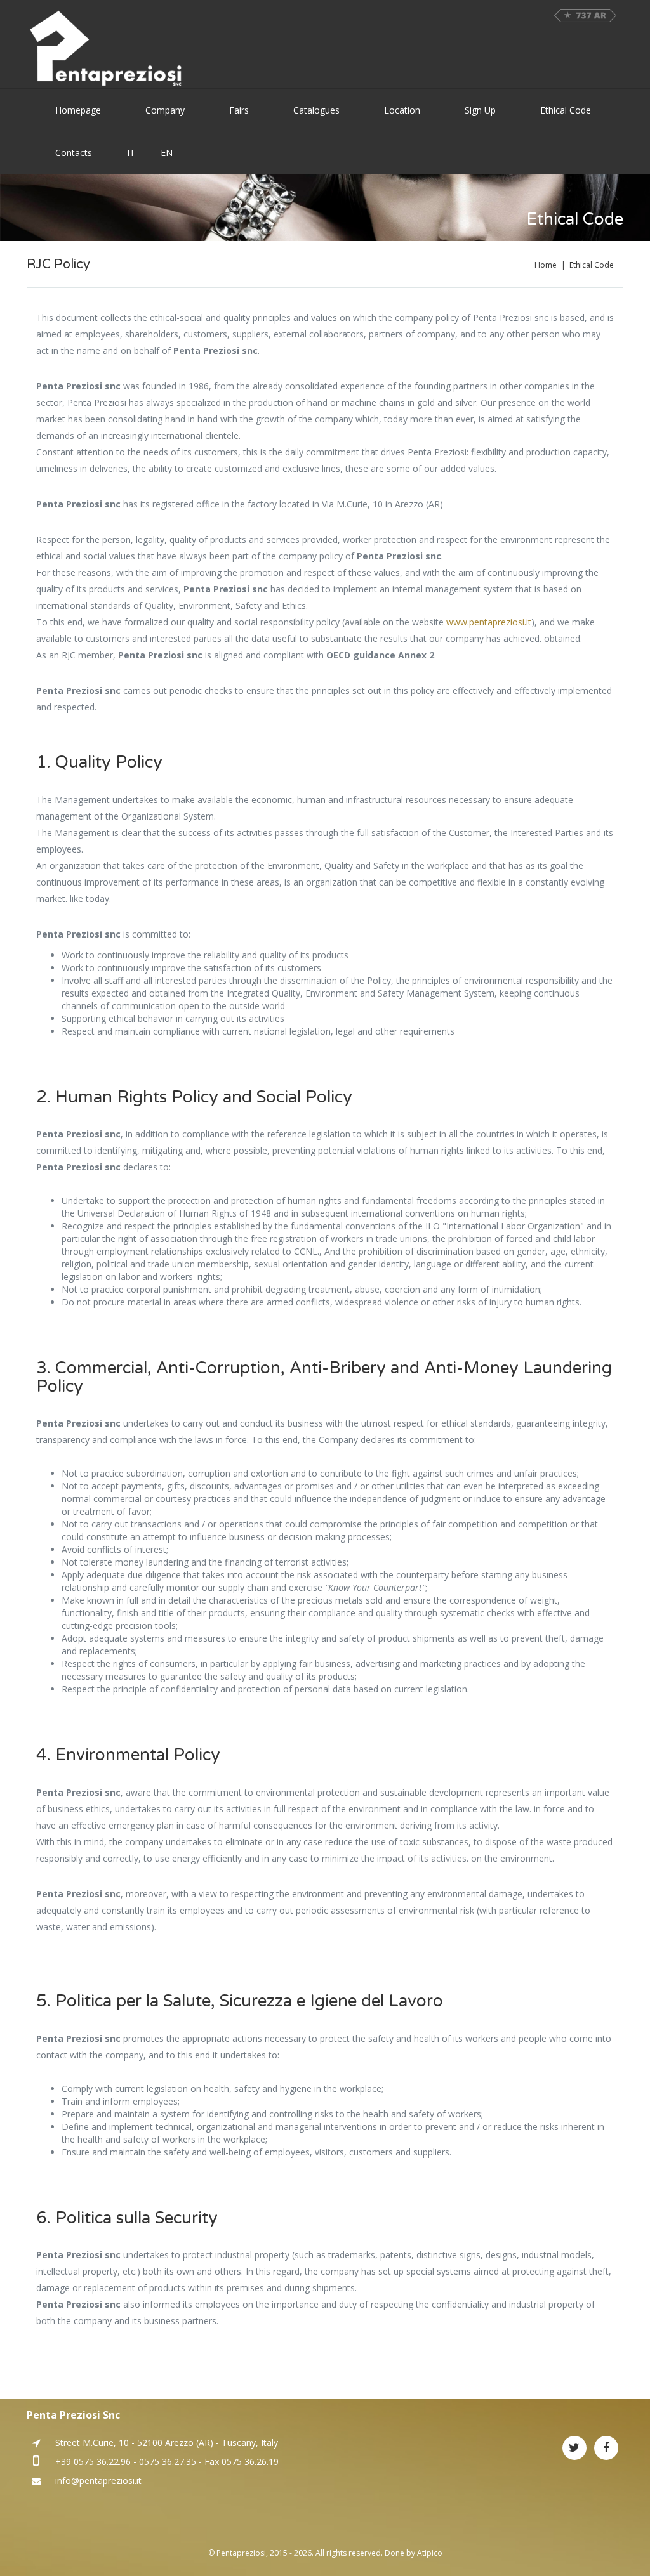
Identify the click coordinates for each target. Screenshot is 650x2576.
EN (167, 153)
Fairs (239, 110)
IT (131, 153)
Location (402, 110)
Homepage (78, 110)
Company (165, 110)
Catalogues (316, 110)
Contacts (74, 153)
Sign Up (480, 110)
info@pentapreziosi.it (98, 2481)
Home (546, 265)
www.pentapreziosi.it (489, 622)
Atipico (430, 2553)
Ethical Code (566, 110)
